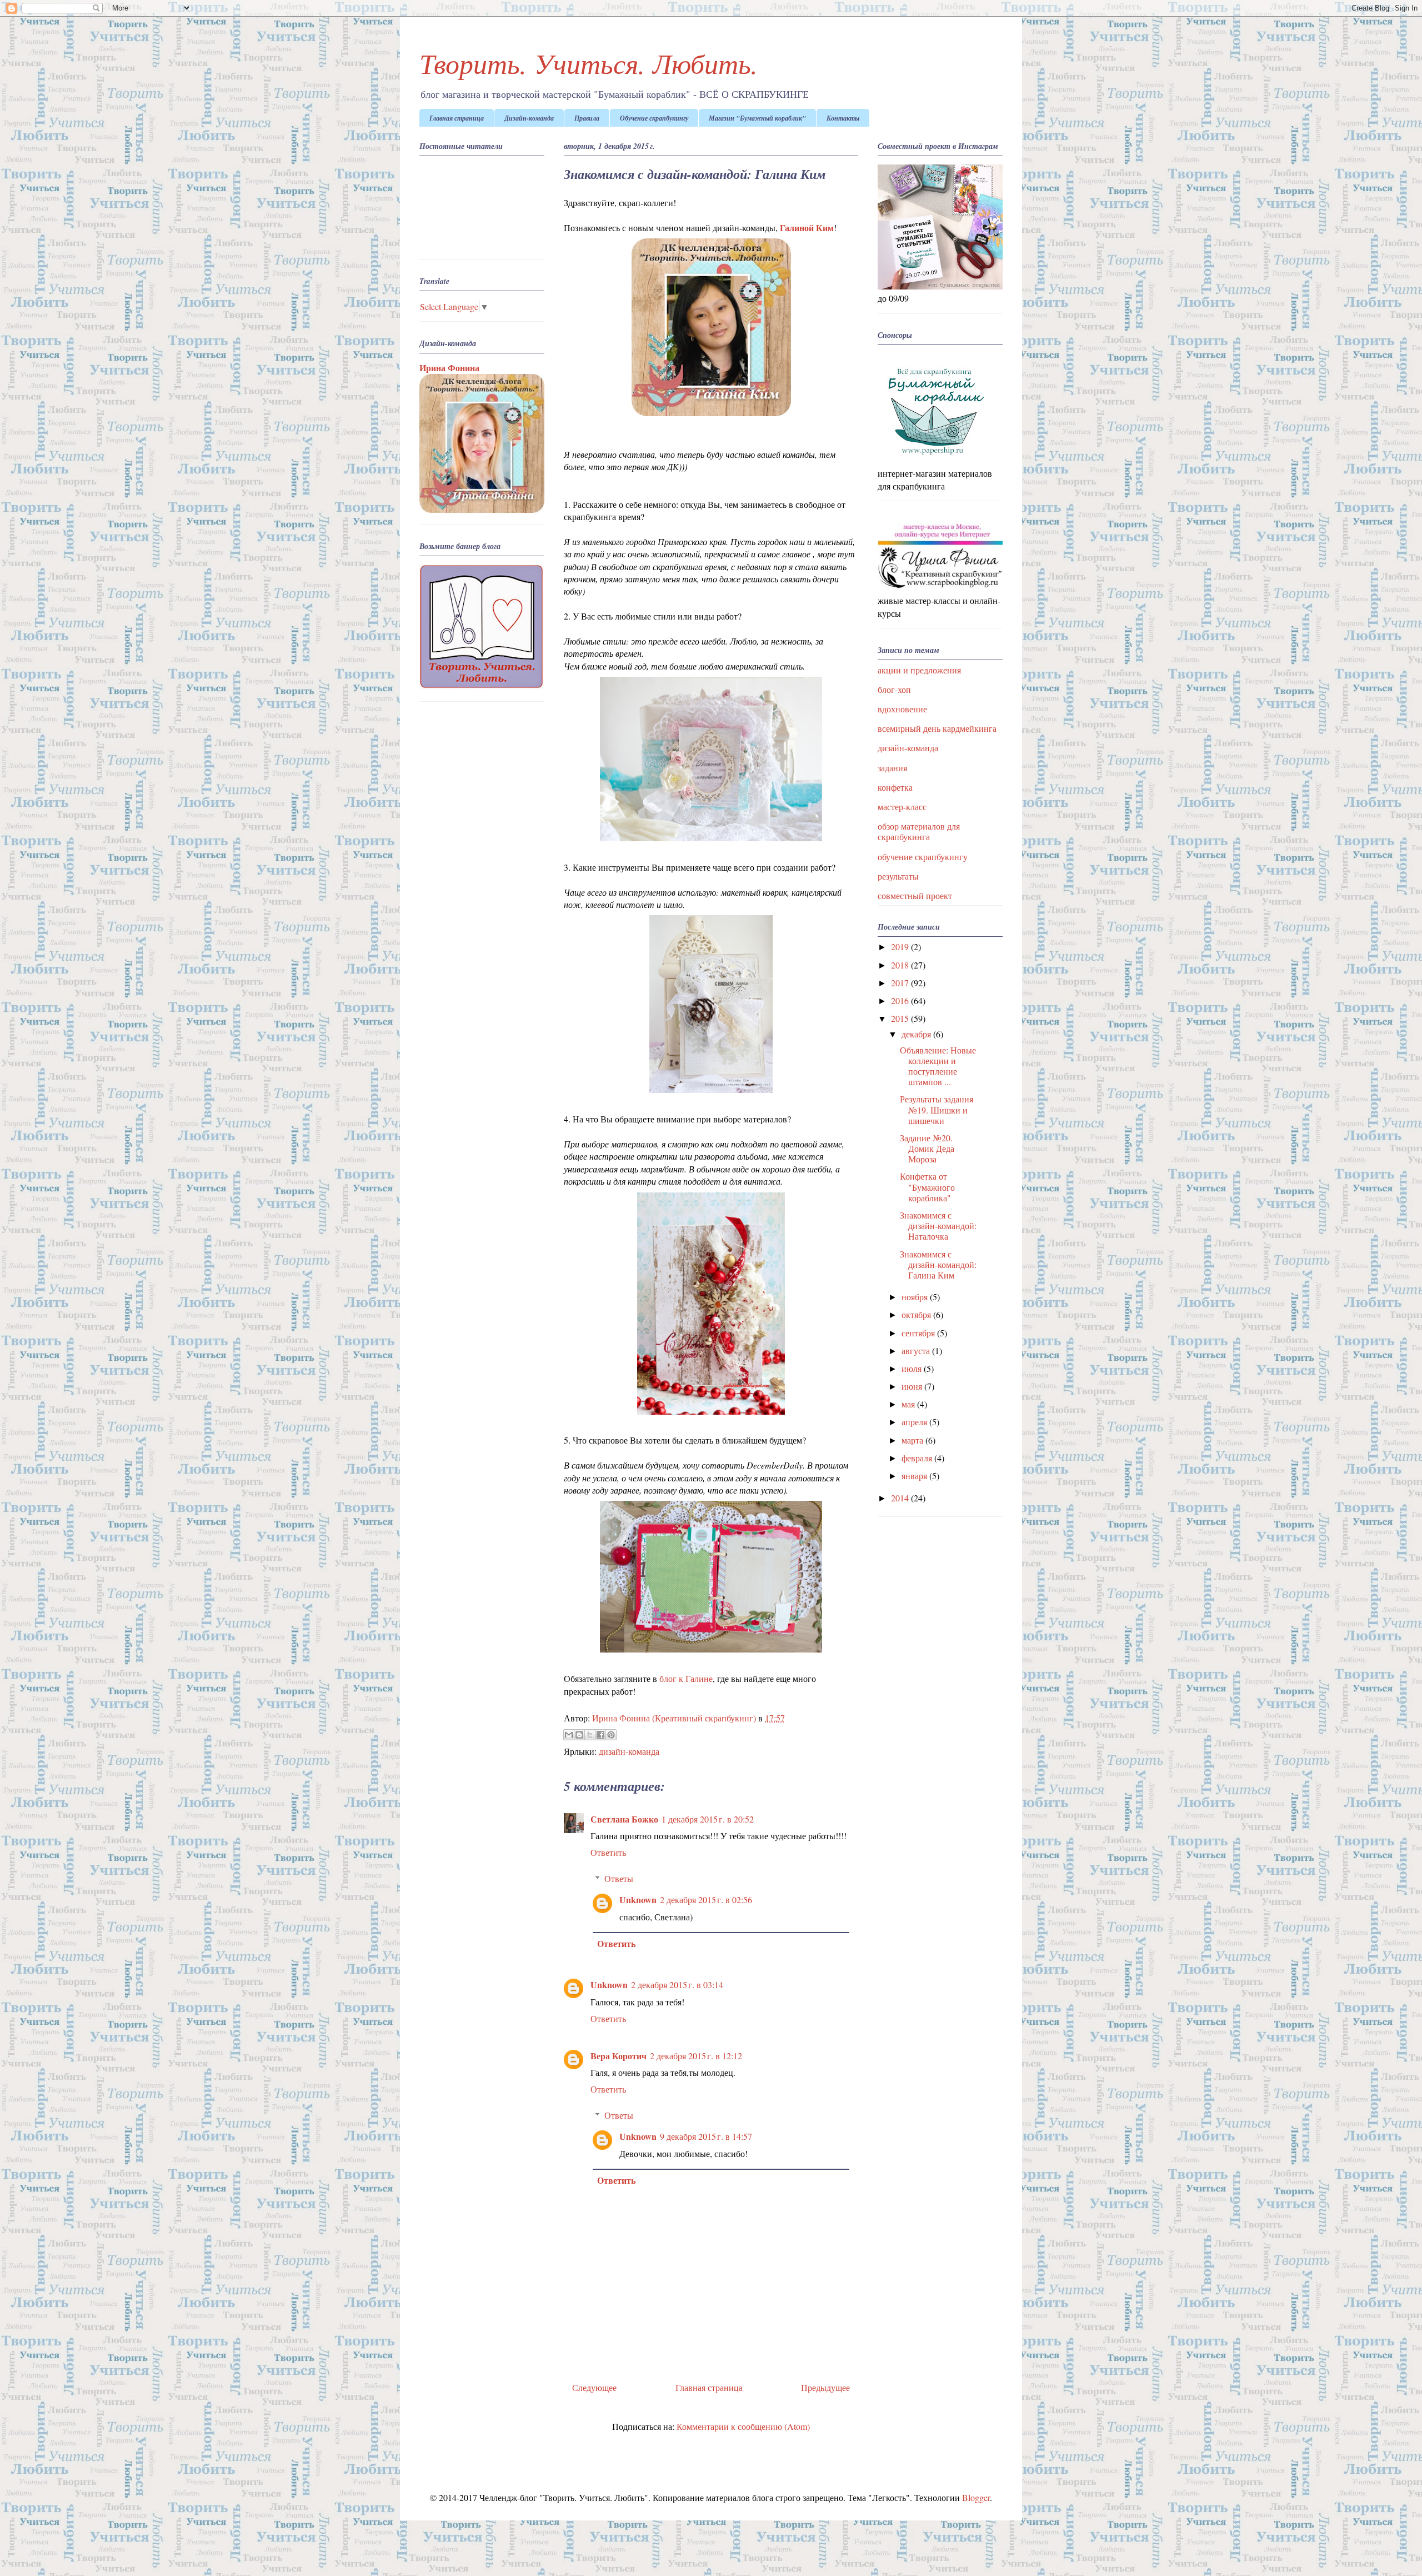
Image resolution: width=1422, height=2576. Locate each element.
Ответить (608, 1852)
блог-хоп (894, 689)
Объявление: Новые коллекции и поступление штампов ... (938, 1066)
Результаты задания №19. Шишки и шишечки (937, 1109)
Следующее (594, 2387)
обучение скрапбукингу (923, 857)
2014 (901, 1498)
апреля (915, 1422)
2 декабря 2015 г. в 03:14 (677, 1985)
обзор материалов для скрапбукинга (919, 831)
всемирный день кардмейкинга (937, 728)
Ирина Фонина (449, 368)
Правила (587, 118)
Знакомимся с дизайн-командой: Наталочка (938, 1225)
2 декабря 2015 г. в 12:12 (696, 2056)
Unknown (638, 1899)
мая (909, 1404)
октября (917, 1314)
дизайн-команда (629, 1751)
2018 (901, 965)
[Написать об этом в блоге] (579, 1735)
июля (913, 1368)
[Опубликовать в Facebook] (600, 1735)
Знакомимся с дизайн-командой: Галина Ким (938, 1264)
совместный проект (915, 895)
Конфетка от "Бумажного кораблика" (927, 1187)
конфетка (895, 787)
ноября (916, 1297)
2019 (901, 947)
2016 (901, 1000)
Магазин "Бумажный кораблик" (757, 118)
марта (913, 1440)
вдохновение (902, 709)
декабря (917, 1034)
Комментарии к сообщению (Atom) (743, 2426)
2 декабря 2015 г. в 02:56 (706, 1899)
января (915, 1476)
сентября (919, 1333)
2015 (901, 1018)
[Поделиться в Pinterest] (611, 1735)
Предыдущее (825, 2387)
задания (892, 768)
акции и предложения (919, 670)
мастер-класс (902, 807)
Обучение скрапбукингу (654, 118)
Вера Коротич (619, 2056)
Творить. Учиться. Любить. (589, 63)
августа (917, 1351)
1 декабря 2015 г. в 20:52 (708, 1819)
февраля (918, 1458)
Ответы (619, 1878)
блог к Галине (686, 1678)
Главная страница (457, 118)
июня (913, 1386)
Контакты (843, 118)
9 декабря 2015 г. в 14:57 (706, 2136)
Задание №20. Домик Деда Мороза (927, 1148)
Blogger (976, 2497)
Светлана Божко (624, 1819)
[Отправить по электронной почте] (569, 1735)
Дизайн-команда (529, 118)
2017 (901, 983)
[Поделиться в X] (590, 1735)
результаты (898, 876)
